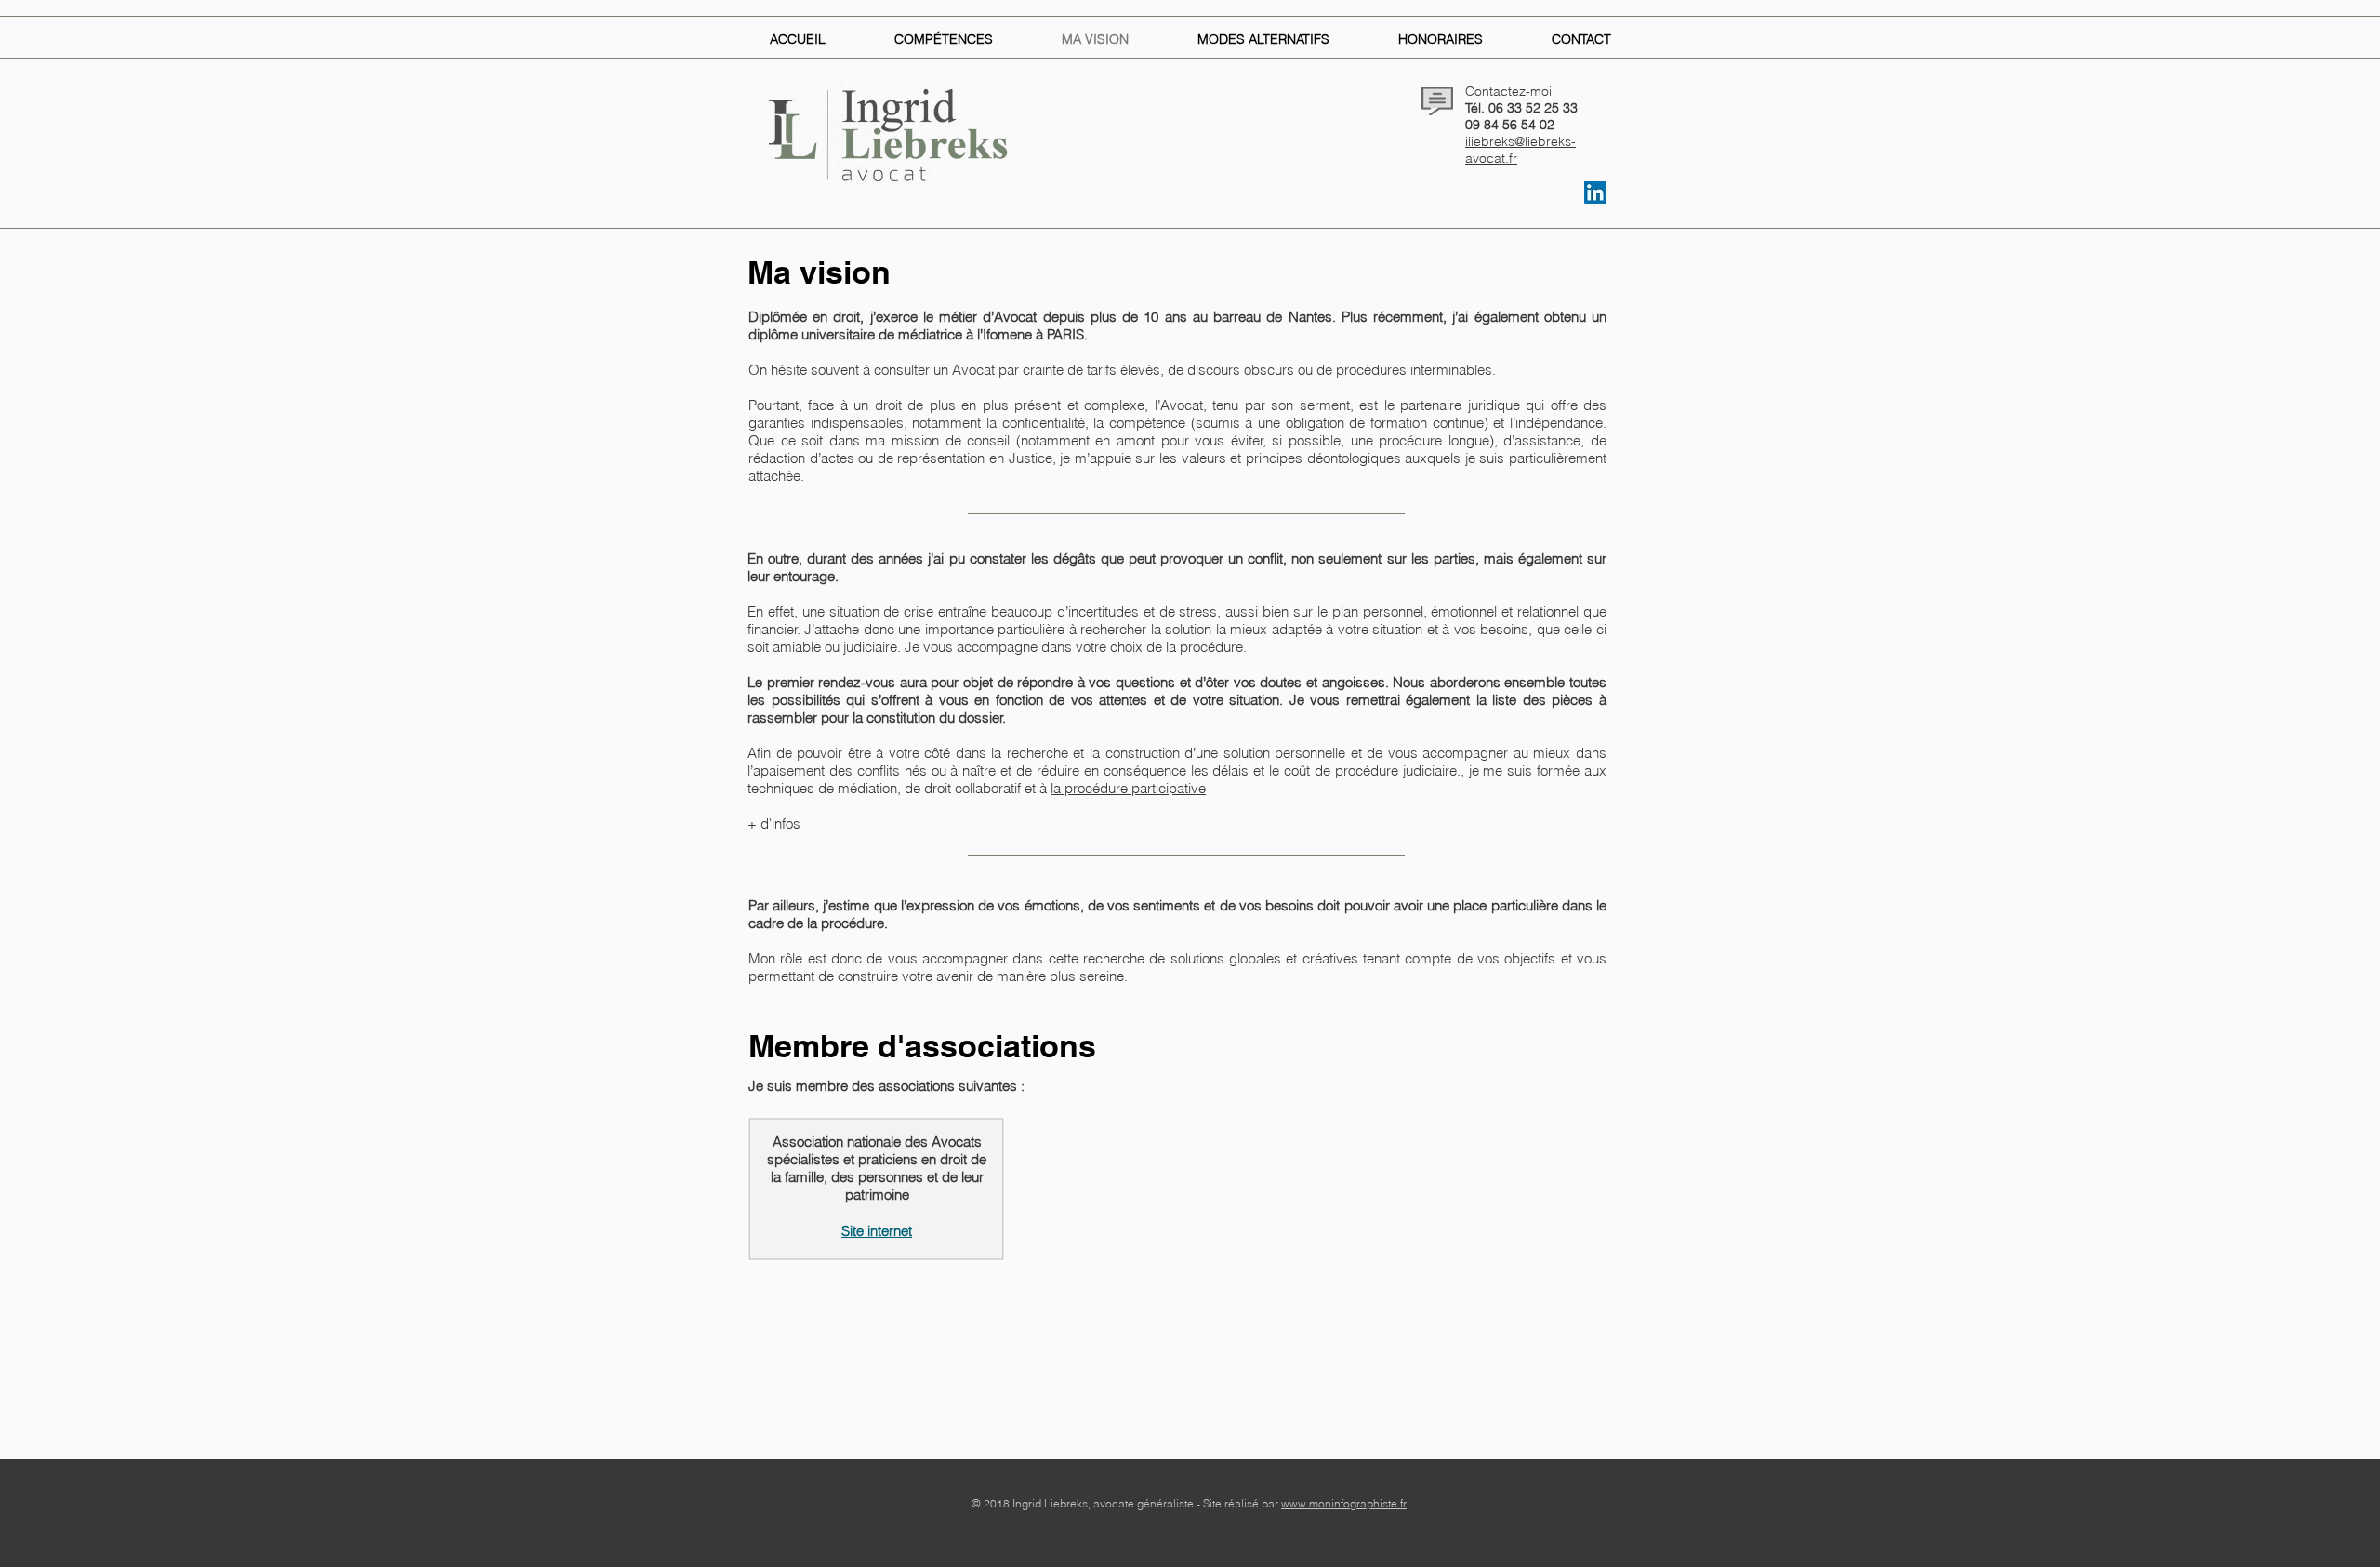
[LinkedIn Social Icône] (1595, 193)
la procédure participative (1128, 788)
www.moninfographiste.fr (1344, 1503)
